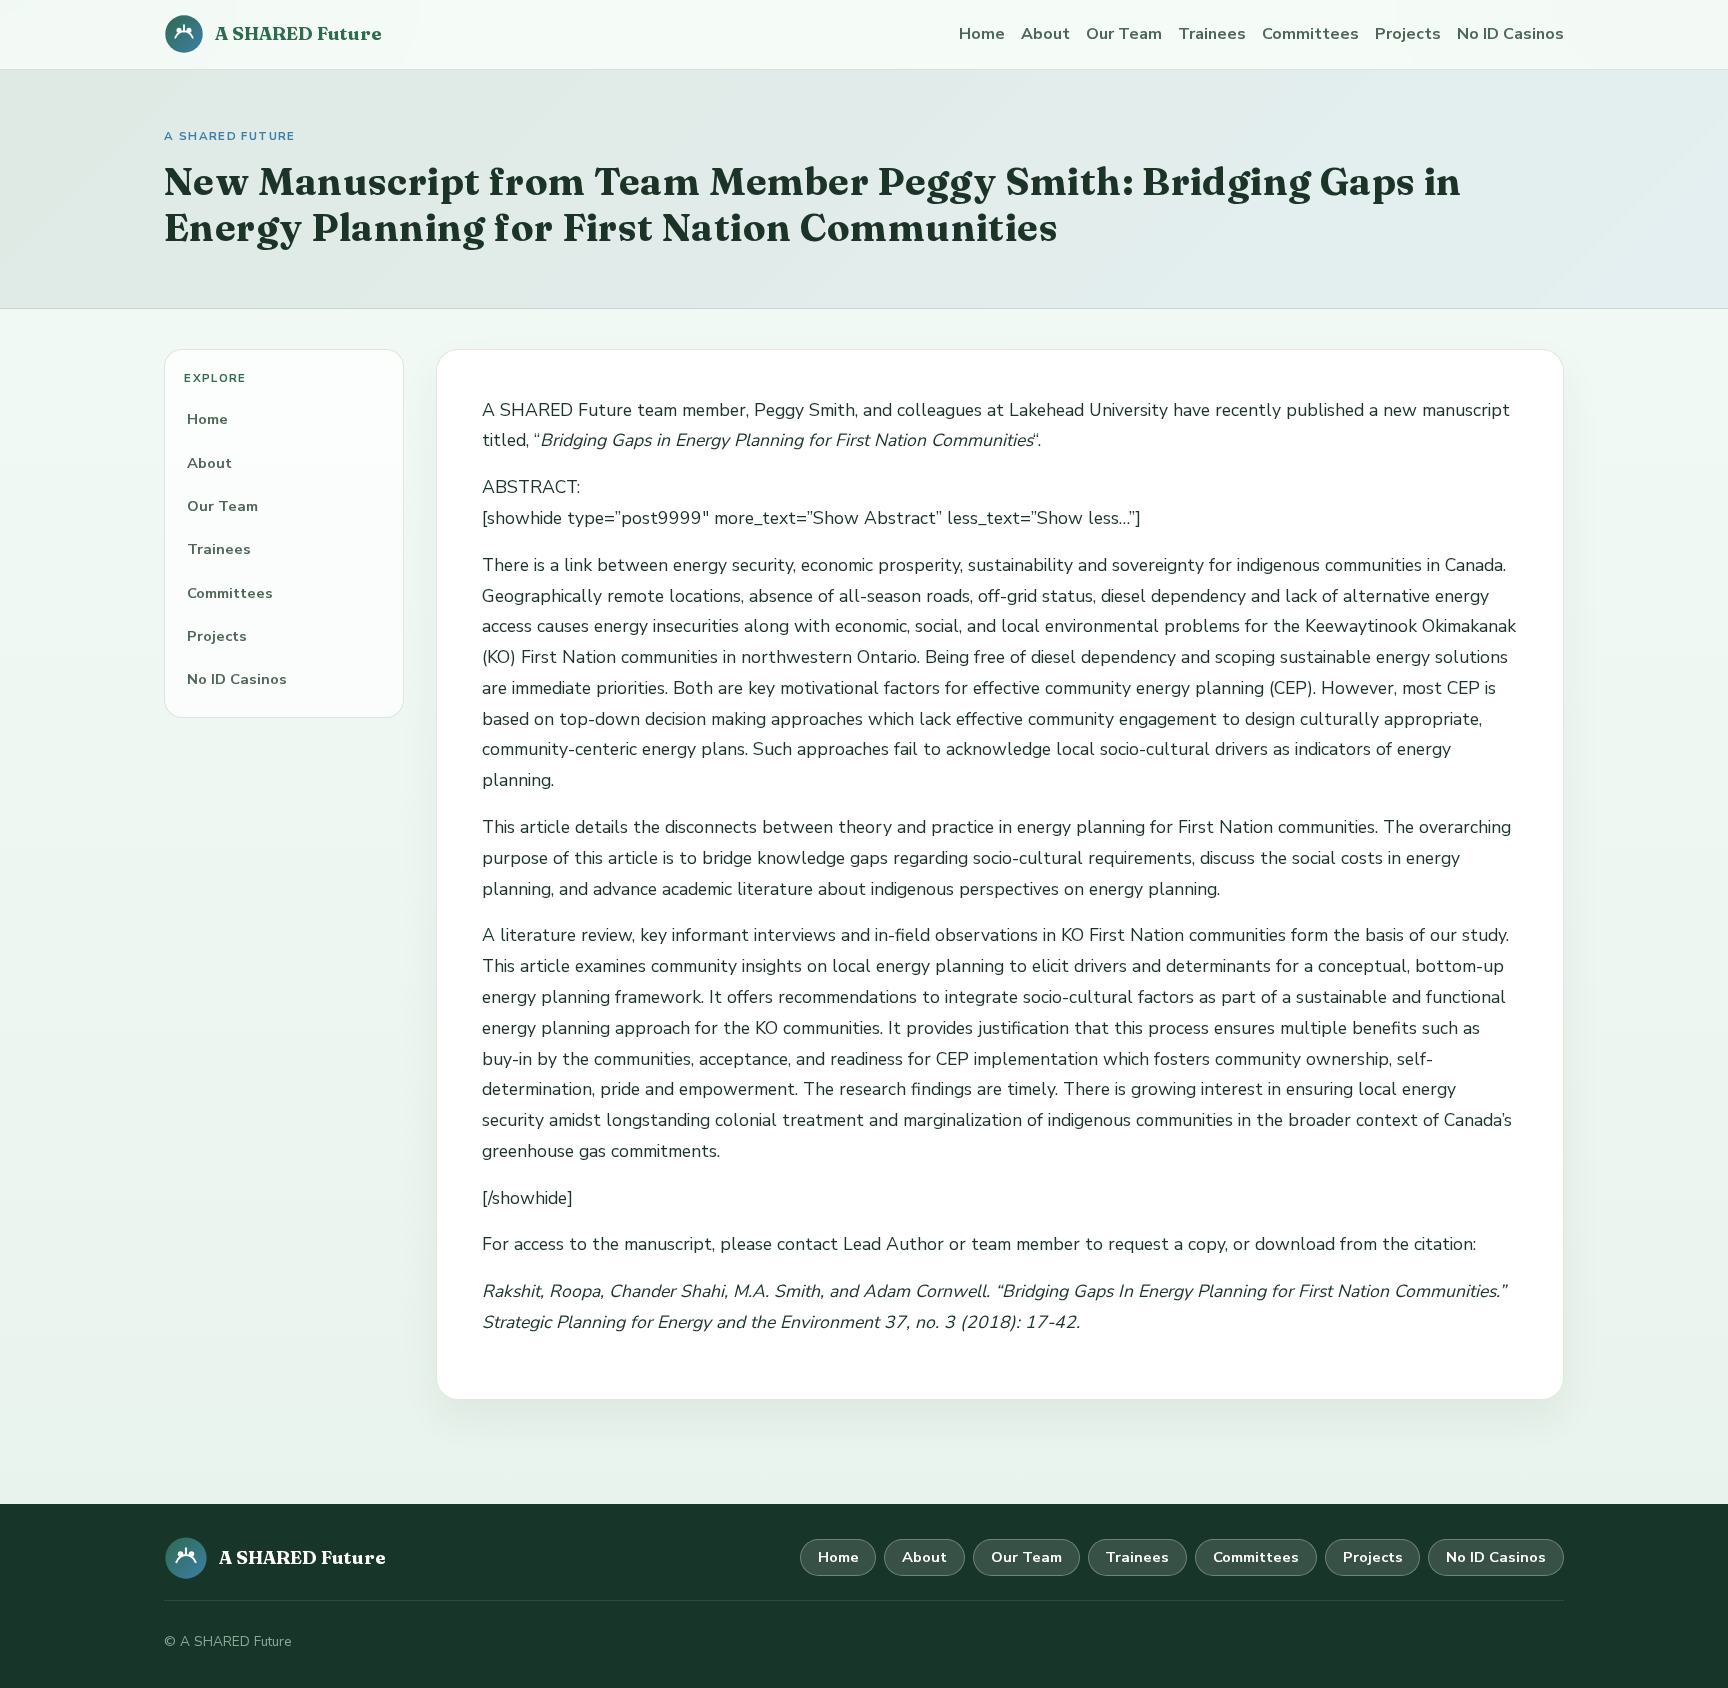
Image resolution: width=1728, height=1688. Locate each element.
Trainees (1212, 34)
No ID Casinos (1510, 34)
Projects (1408, 34)
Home (982, 34)
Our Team (1124, 34)
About (1045, 34)
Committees (1310, 34)
